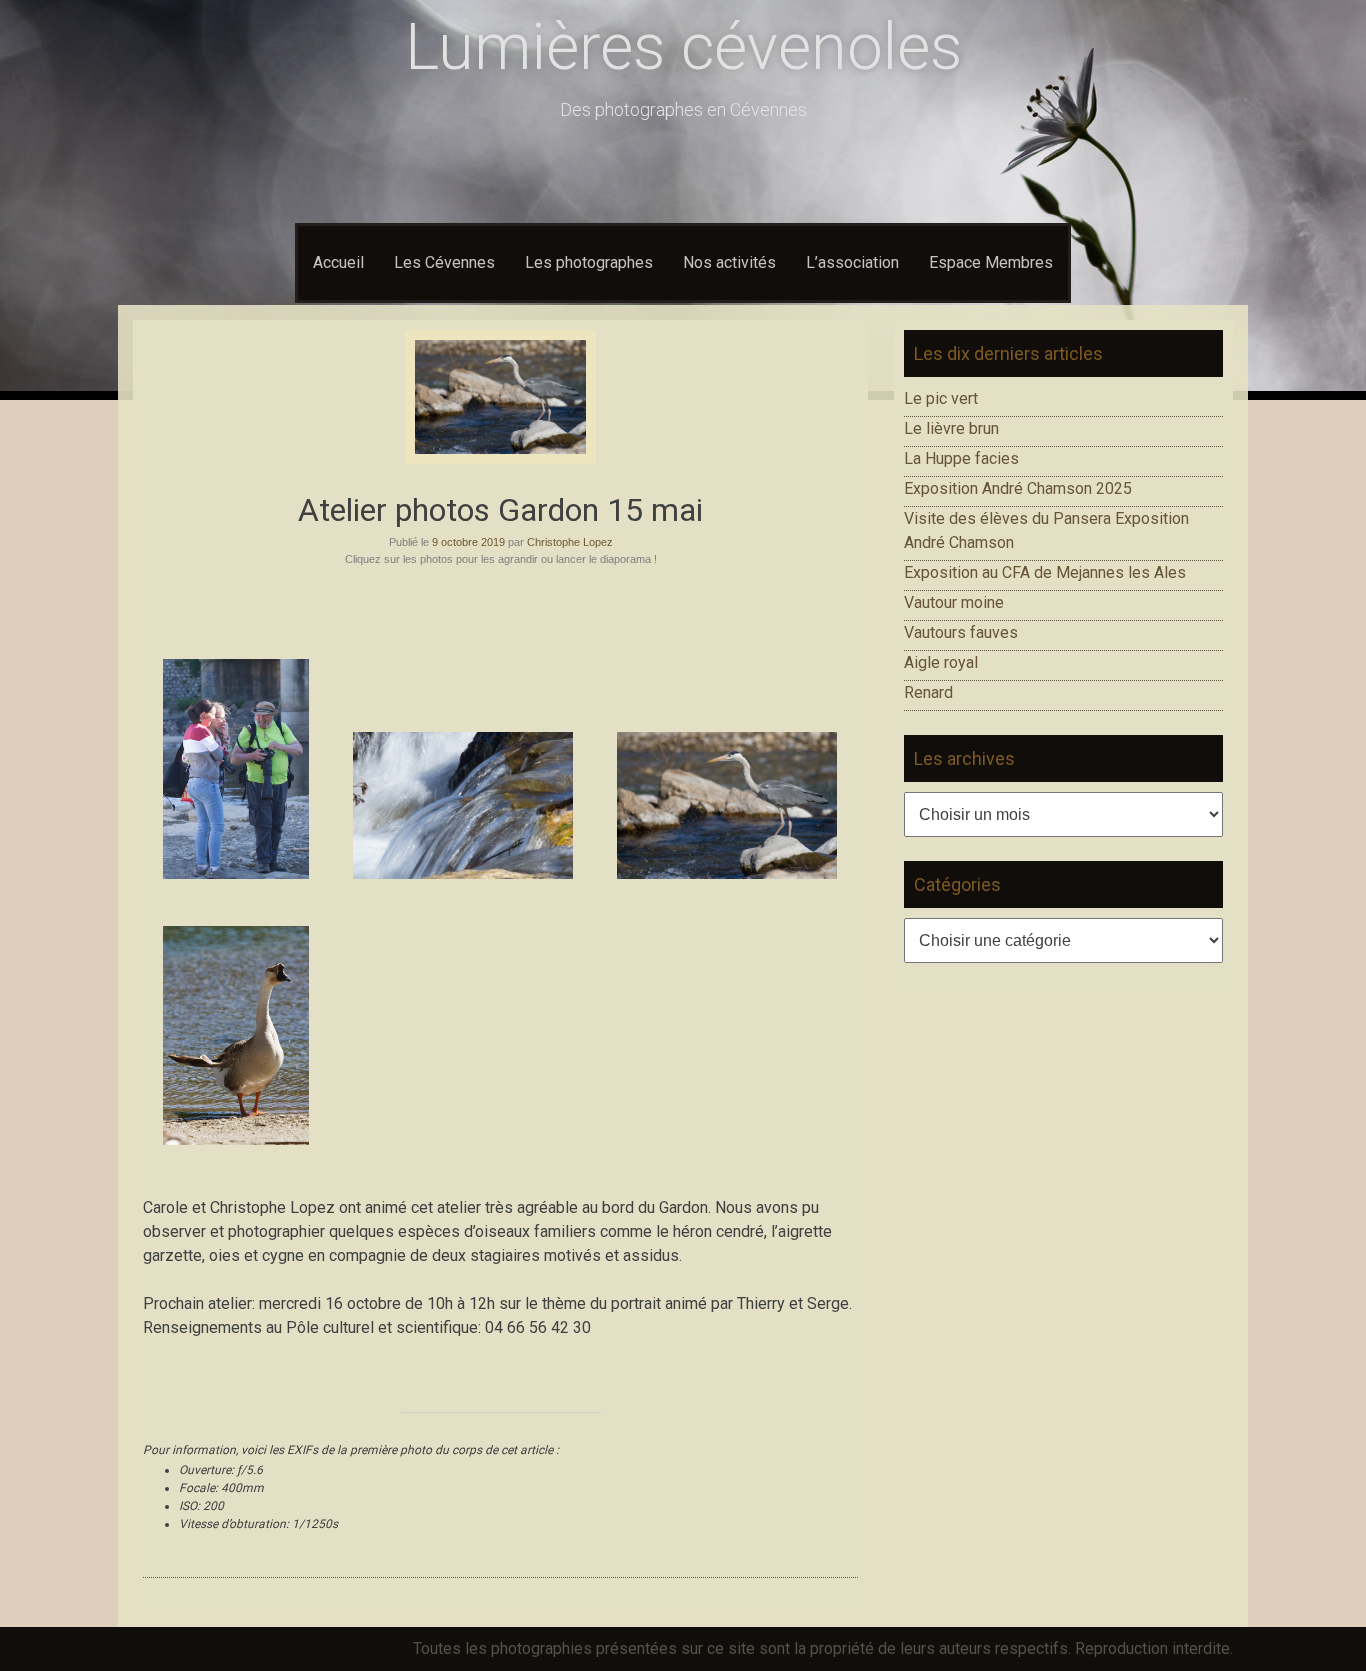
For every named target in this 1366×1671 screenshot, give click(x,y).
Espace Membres (991, 262)
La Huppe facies (961, 458)
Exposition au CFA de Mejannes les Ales (1045, 572)
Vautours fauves (961, 632)
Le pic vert (941, 398)
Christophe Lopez (570, 542)
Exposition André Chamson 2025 (1018, 488)
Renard (928, 692)
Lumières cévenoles (683, 47)
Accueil (338, 262)
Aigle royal (941, 662)
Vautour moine (954, 602)
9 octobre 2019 (468, 542)
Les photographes (589, 262)
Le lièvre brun (951, 428)
